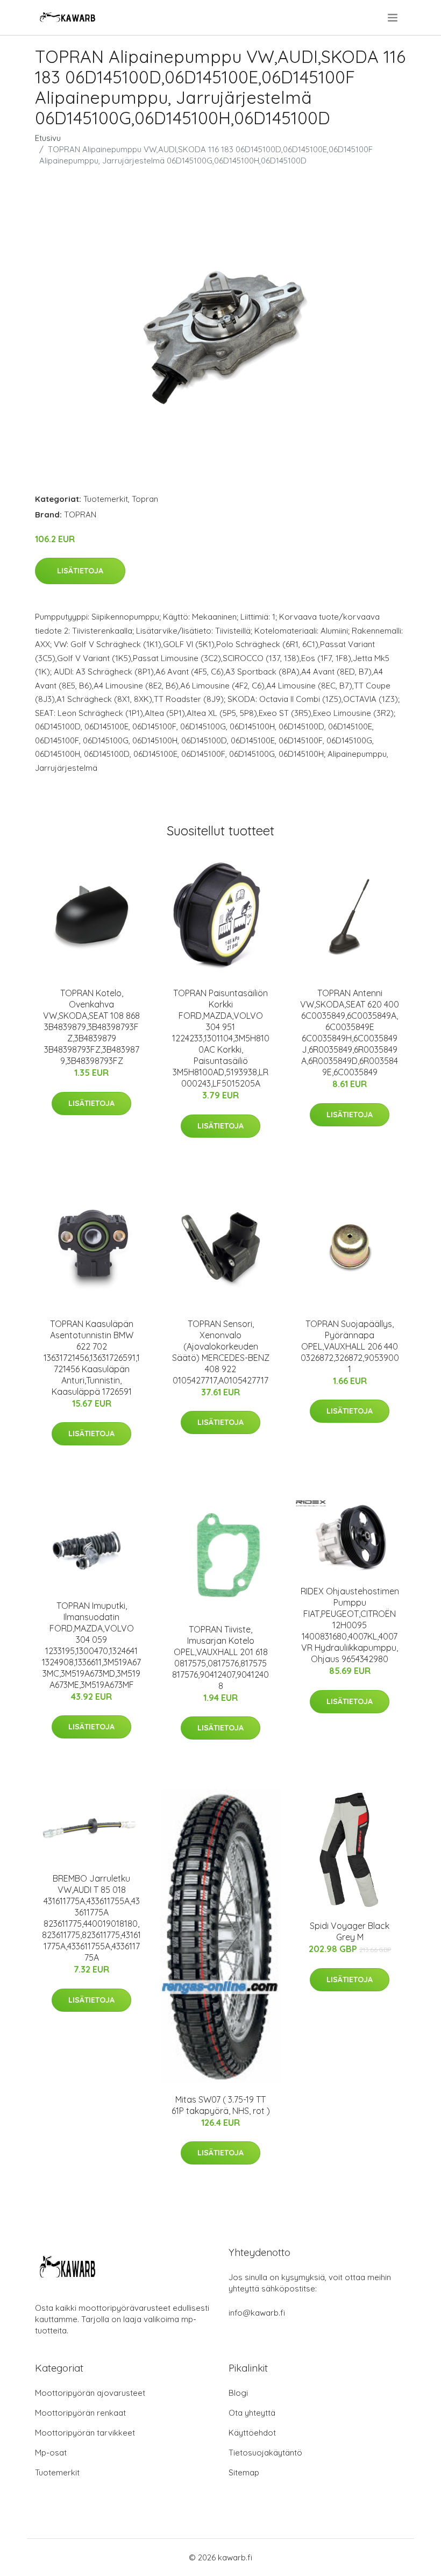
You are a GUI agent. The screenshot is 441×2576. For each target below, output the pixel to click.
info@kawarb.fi (257, 2313)
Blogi (238, 2393)
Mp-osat (51, 2453)
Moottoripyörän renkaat (80, 2413)
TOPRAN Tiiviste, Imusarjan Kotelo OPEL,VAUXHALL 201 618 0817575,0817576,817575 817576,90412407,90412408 (220, 1658)
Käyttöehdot (252, 2433)
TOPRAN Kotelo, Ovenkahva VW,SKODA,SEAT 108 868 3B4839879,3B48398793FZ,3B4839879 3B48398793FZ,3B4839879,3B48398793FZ (91, 1027)
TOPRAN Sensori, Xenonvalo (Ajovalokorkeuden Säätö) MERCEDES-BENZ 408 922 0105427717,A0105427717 (221, 1352)
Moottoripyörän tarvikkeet (85, 2433)
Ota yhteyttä (252, 2413)
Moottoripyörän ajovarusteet (90, 2393)
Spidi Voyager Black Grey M (350, 1931)
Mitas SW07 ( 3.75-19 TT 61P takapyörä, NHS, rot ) (221, 2105)
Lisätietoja (80, 571)
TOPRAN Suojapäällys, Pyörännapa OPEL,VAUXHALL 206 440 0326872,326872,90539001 (350, 1346)
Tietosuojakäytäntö (265, 2453)
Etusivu (48, 138)
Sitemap (244, 2472)
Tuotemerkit (106, 499)
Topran (145, 499)
